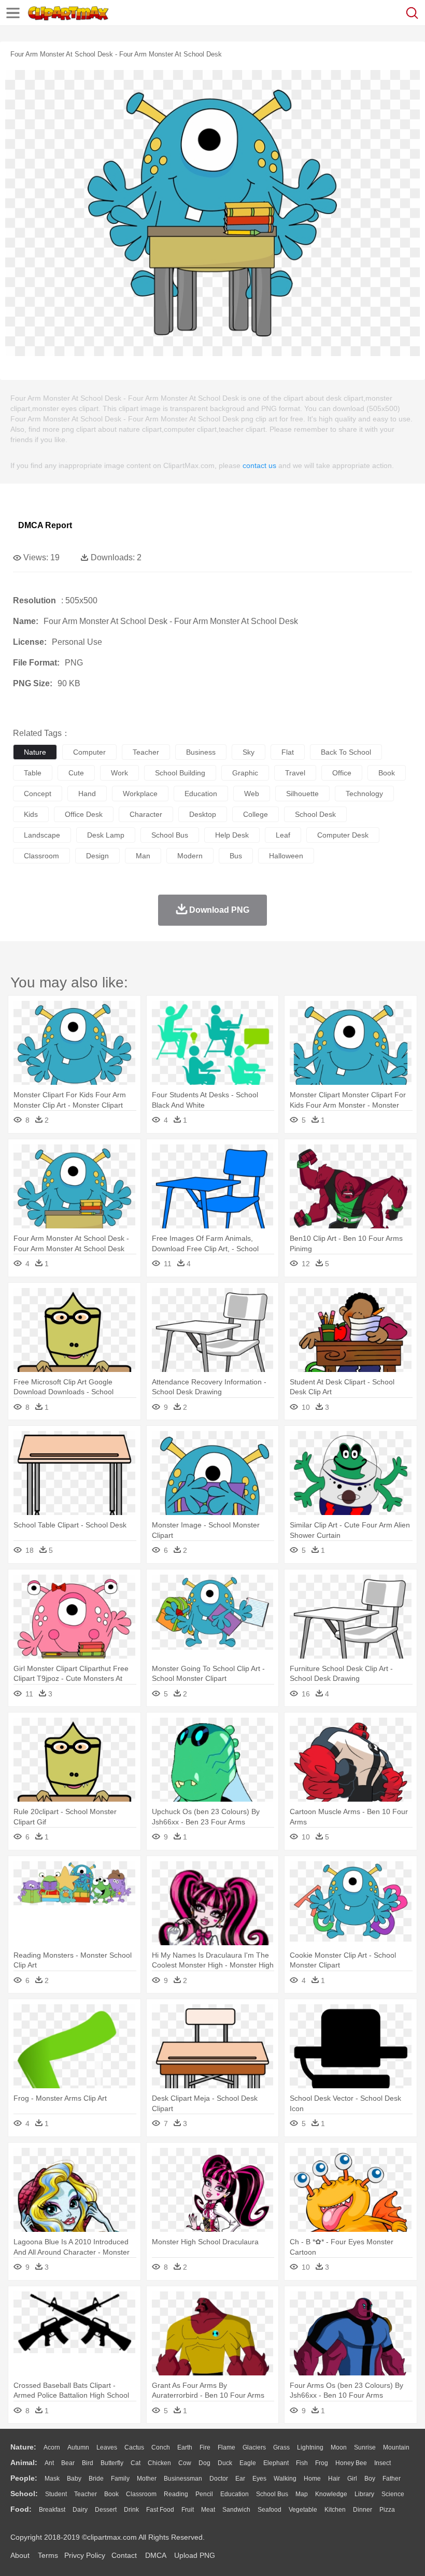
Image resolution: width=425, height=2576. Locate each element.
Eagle (248, 2463)
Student (56, 2494)
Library (364, 2494)
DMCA (155, 2555)
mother (147, 2479)
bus (236, 856)
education (201, 794)
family (120, 2479)
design (97, 856)
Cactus (134, 2447)
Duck (225, 2463)
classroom (41, 856)
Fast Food (160, 2510)
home (312, 2479)
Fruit (188, 2510)
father (392, 2479)
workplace (140, 794)
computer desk (343, 835)
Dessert (106, 2510)
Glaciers (254, 2447)
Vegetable (303, 2510)
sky (249, 752)
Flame (226, 2447)
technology (364, 794)
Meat (208, 2510)
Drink (131, 2510)
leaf (283, 835)
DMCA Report (45, 525)
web (252, 794)
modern (190, 856)
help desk (232, 835)
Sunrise (365, 2447)
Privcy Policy (85, 2555)
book (387, 773)
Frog (322, 2463)
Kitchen (335, 2510)
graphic (245, 773)
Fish (302, 2463)
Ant (49, 2463)
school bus (170, 835)
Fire (205, 2447)
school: (24, 2494)
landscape (42, 835)
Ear (240, 2479)
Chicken (159, 2463)
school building (180, 773)
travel (295, 773)
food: (21, 2509)
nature (35, 752)
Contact (124, 2555)
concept (38, 794)
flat (288, 752)
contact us (259, 465)
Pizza (387, 2510)
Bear (68, 2463)
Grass (281, 2447)
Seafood (270, 2510)
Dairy (80, 2510)
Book (111, 2494)
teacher (146, 752)
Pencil (204, 2494)
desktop (203, 814)
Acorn (52, 2447)
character (146, 814)
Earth (185, 2447)
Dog (204, 2463)
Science (393, 2494)
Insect (382, 2463)
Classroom (141, 2494)
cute (76, 773)
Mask (52, 2479)
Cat (136, 2463)
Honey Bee (351, 2463)
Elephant (276, 2463)
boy (370, 2479)
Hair (334, 2479)
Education (235, 2494)
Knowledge (331, 2494)
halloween (286, 856)
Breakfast (52, 2510)
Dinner (363, 2510)
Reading (176, 2494)
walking (285, 2479)
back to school (346, 752)
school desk (315, 814)
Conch (161, 2447)
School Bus (272, 2494)
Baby (74, 2479)
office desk (84, 814)
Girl (352, 2479)
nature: (23, 2447)
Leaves (107, 2447)
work (119, 773)
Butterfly (112, 2463)
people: (24, 2478)
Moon (339, 2447)
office (342, 773)
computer (89, 752)
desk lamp (106, 835)
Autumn (78, 2447)
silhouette (302, 794)
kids (31, 814)
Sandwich (236, 2510)
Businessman (183, 2479)
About (20, 2555)
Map (302, 2494)
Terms (48, 2555)
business (201, 752)
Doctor (219, 2479)
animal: (24, 2462)
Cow (185, 2463)
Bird (88, 2463)
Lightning (310, 2447)
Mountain (396, 2447)
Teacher (86, 2494)
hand (87, 794)
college (256, 814)
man (143, 856)
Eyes (259, 2479)
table (33, 773)
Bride (96, 2479)
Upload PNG (195, 2555)
